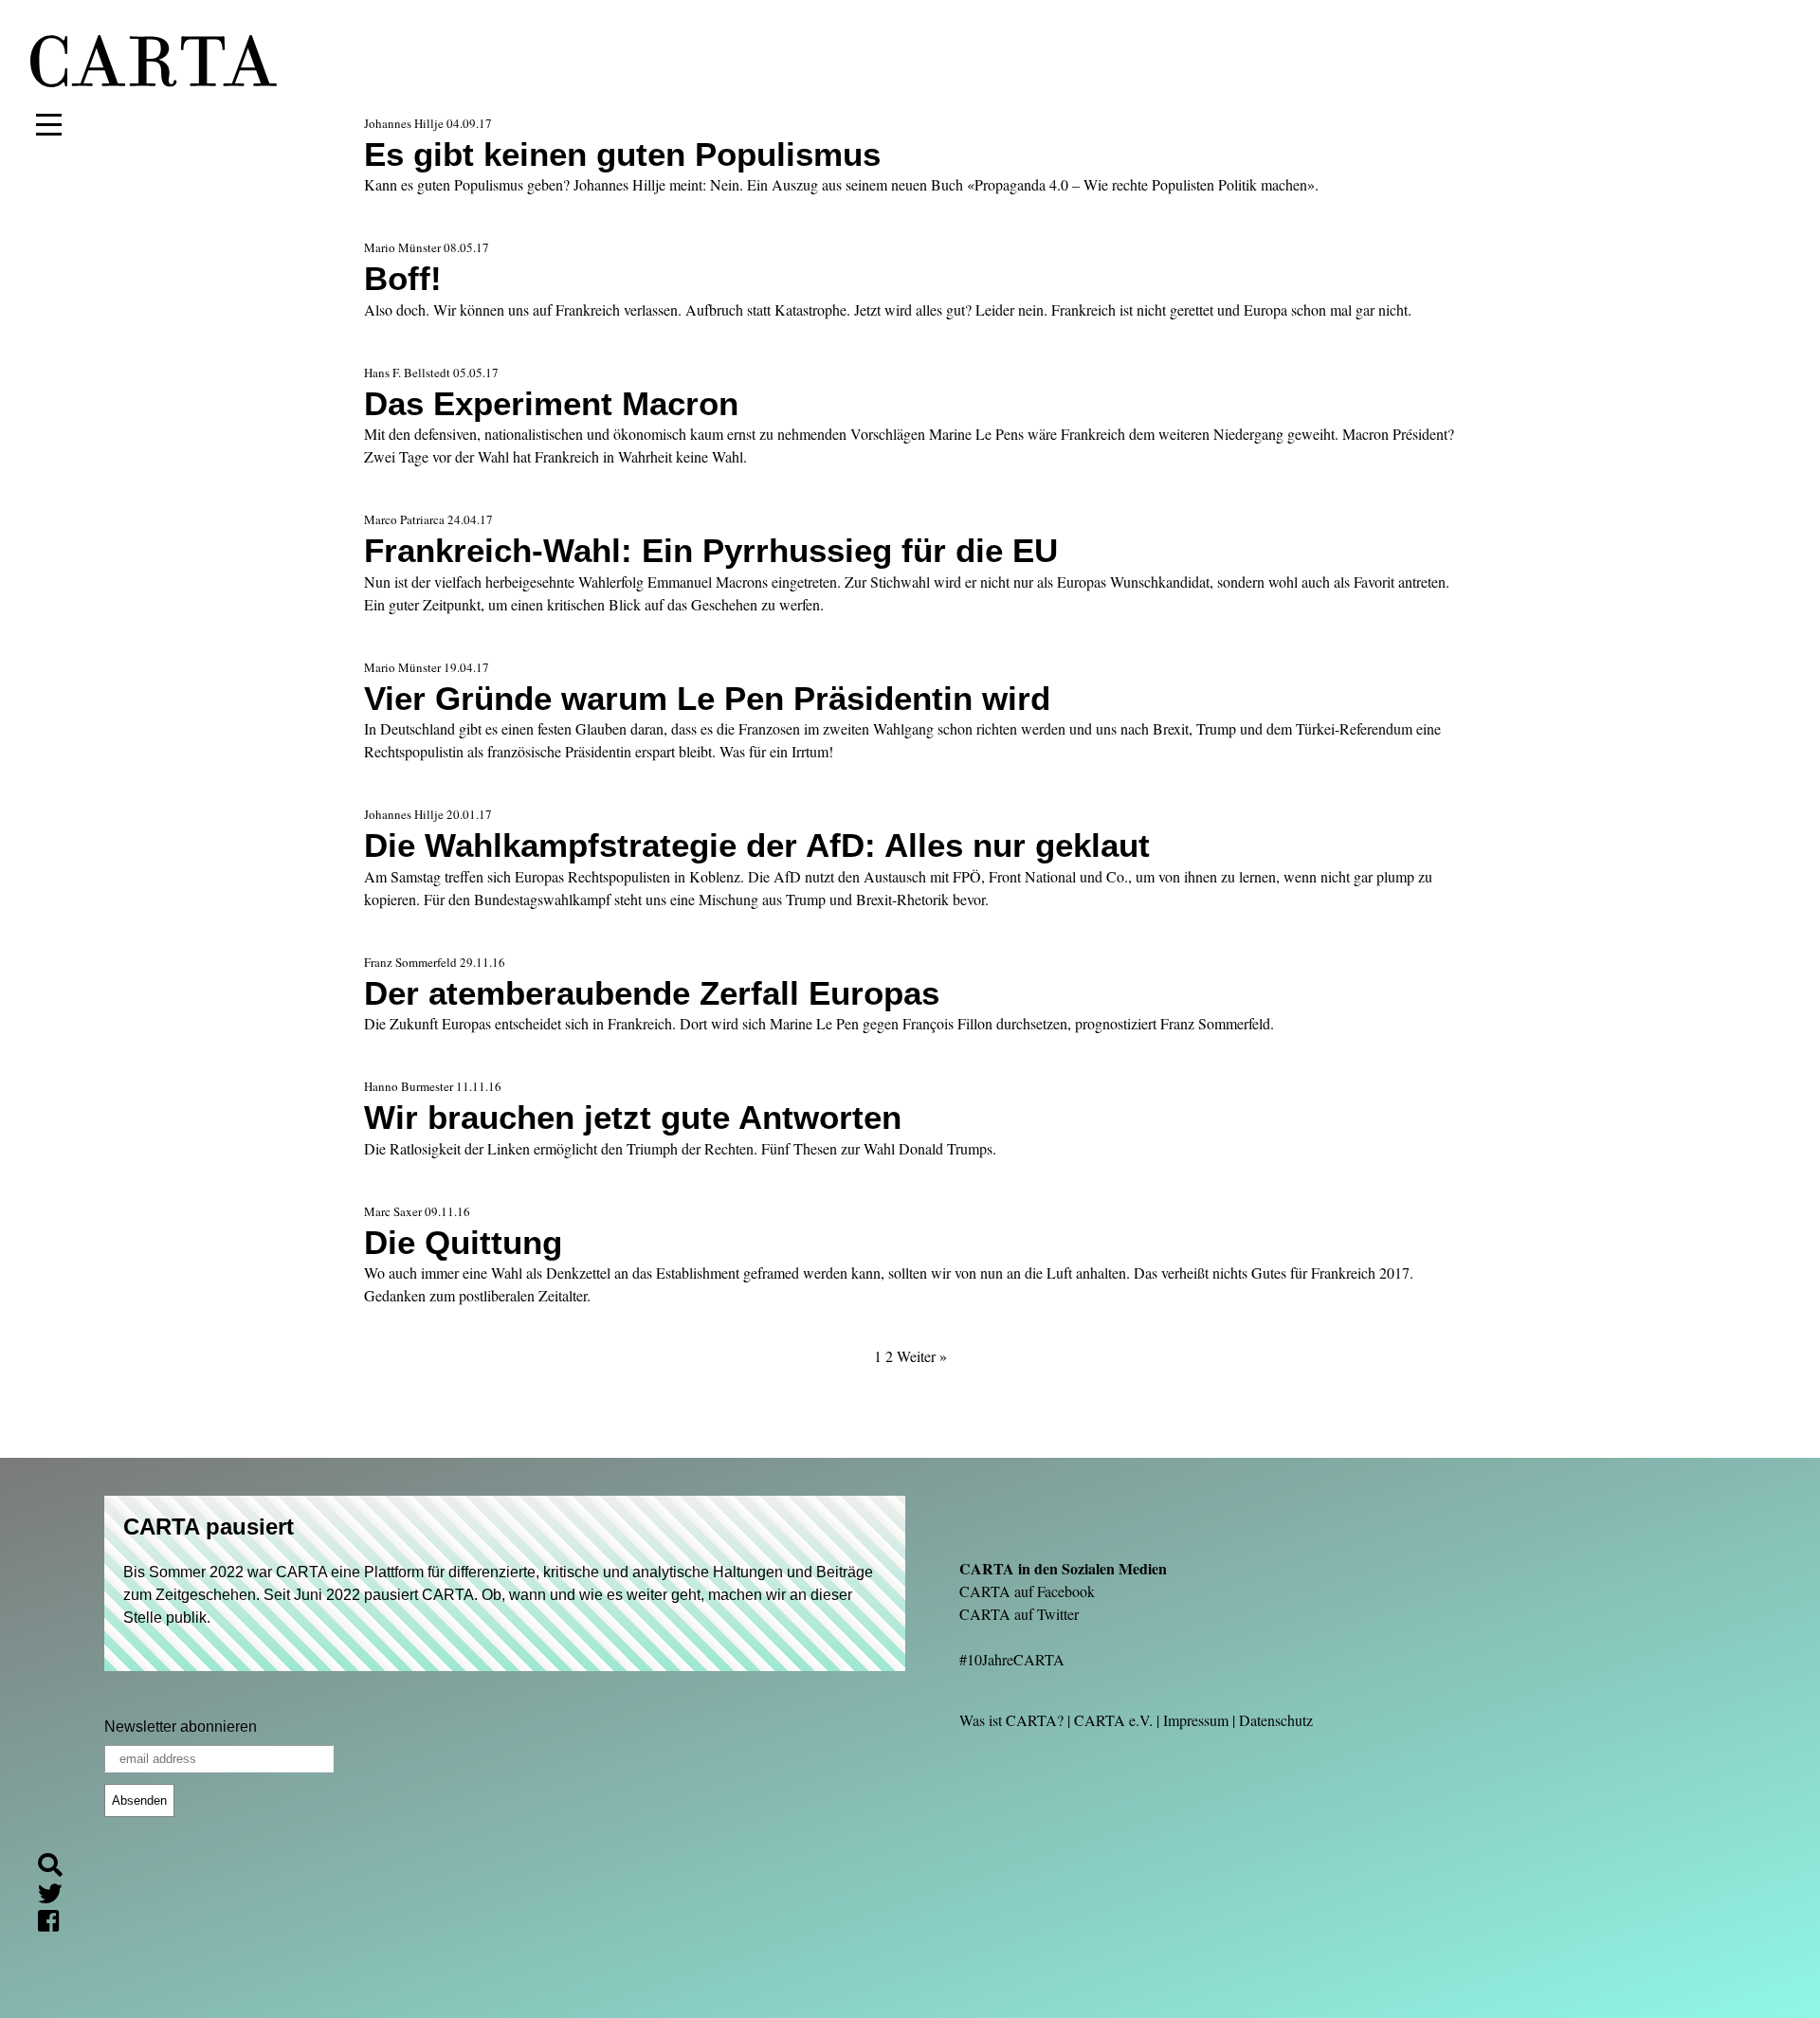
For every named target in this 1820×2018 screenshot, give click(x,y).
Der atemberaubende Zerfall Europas (652, 993)
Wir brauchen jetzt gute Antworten (633, 1117)
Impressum (1196, 1720)
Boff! (403, 278)
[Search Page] (58, 1868)
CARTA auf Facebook (1027, 1591)
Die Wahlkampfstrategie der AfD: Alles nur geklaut (757, 845)
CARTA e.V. (1113, 1720)
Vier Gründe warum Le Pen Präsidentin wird (707, 698)
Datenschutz (1276, 1720)
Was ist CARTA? (1011, 1720)
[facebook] (56, 1924)
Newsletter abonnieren (181, 1727)
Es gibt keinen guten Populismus (622, 154)
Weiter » (922, 1356)
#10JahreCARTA (1012, 1659)
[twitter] (58, 1896)
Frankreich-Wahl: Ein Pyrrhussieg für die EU (711, 550)
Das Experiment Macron (551, 403)
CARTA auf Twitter (1019, 1614)
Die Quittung (463, 1242)
